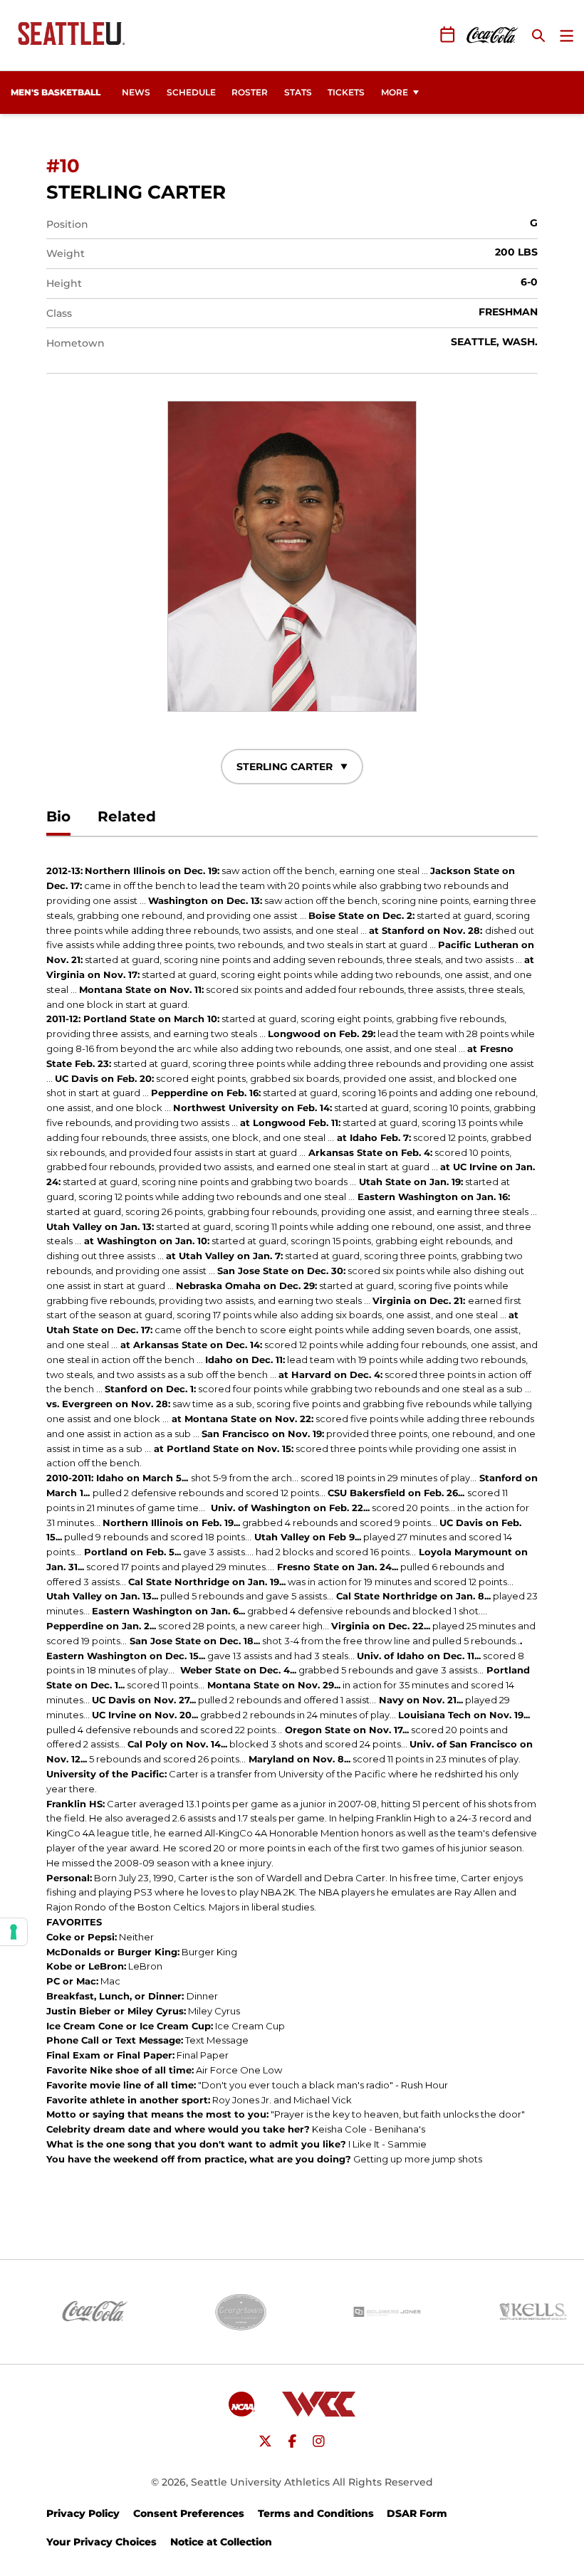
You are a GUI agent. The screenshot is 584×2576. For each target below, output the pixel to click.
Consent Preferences (189, 2513)
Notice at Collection (221, 2542)
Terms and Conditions (316, 2513)
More (395, 92)
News (136, 92)
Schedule (191, 92)
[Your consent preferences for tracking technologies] (14, 1932)
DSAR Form (417, 2513)
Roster (250, 92)
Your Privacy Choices (101, 2542)
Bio (58, 816)
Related (127, 816)
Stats (298, 92)
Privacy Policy (83, 2513)
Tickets (350, 92)
